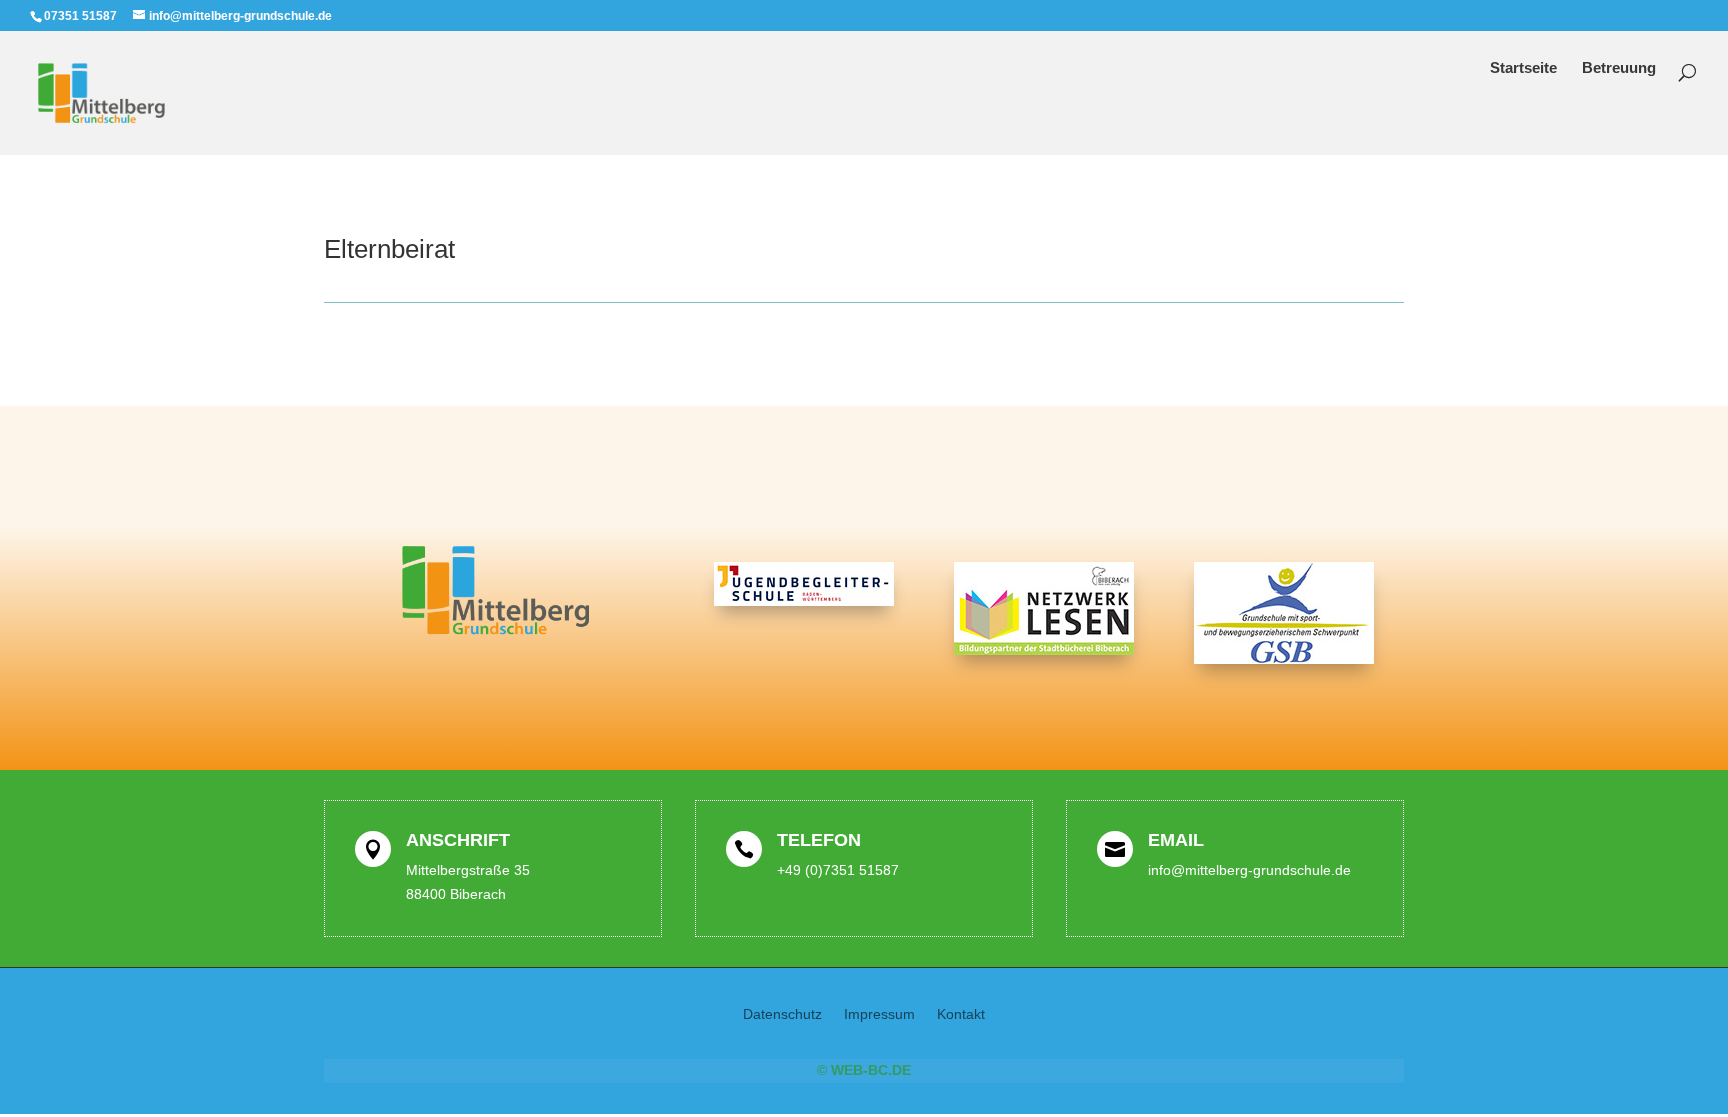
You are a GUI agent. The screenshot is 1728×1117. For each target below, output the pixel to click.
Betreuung (1619, 68)
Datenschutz (782, 1014)
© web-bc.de (864, 1070)
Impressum (879, 1014)
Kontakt (961, 1014)
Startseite (1523, 68)
